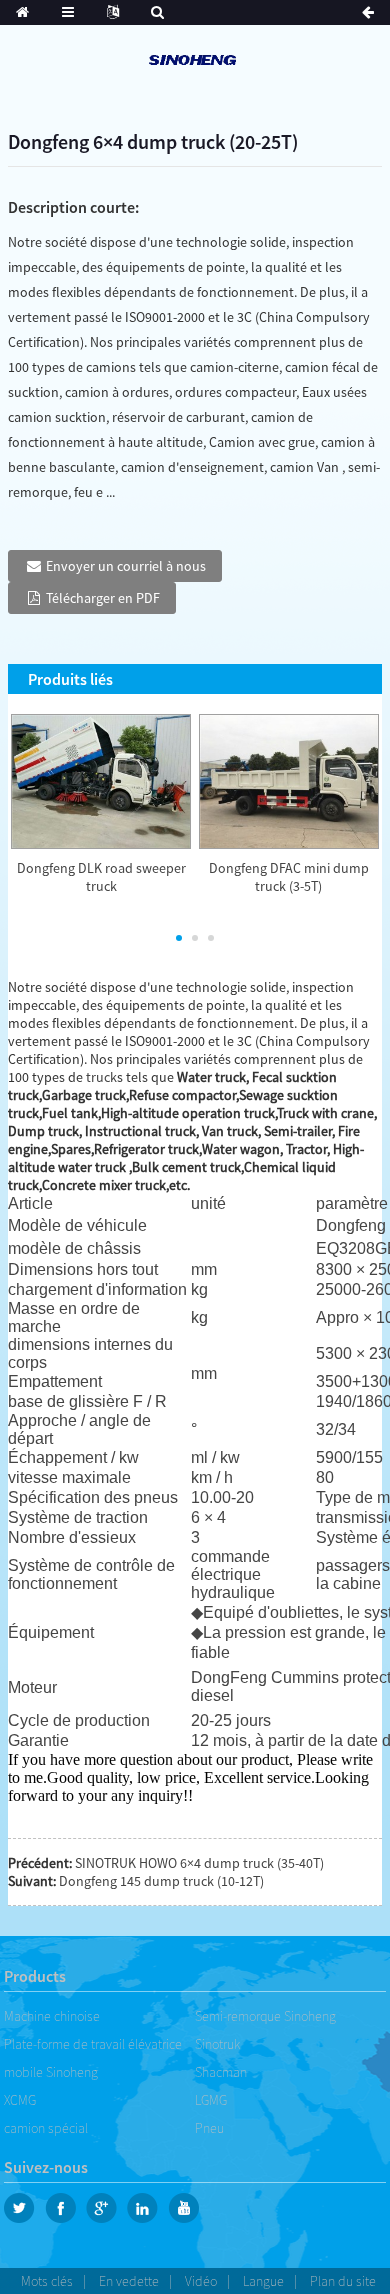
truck (101, 1077)
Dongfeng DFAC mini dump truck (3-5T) (289, 877)
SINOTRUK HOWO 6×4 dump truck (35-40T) (199, 1863)
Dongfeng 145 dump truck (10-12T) (161, 1881)
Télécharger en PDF (103, 598)
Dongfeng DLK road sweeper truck (101, 877)
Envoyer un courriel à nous (126, 566)
